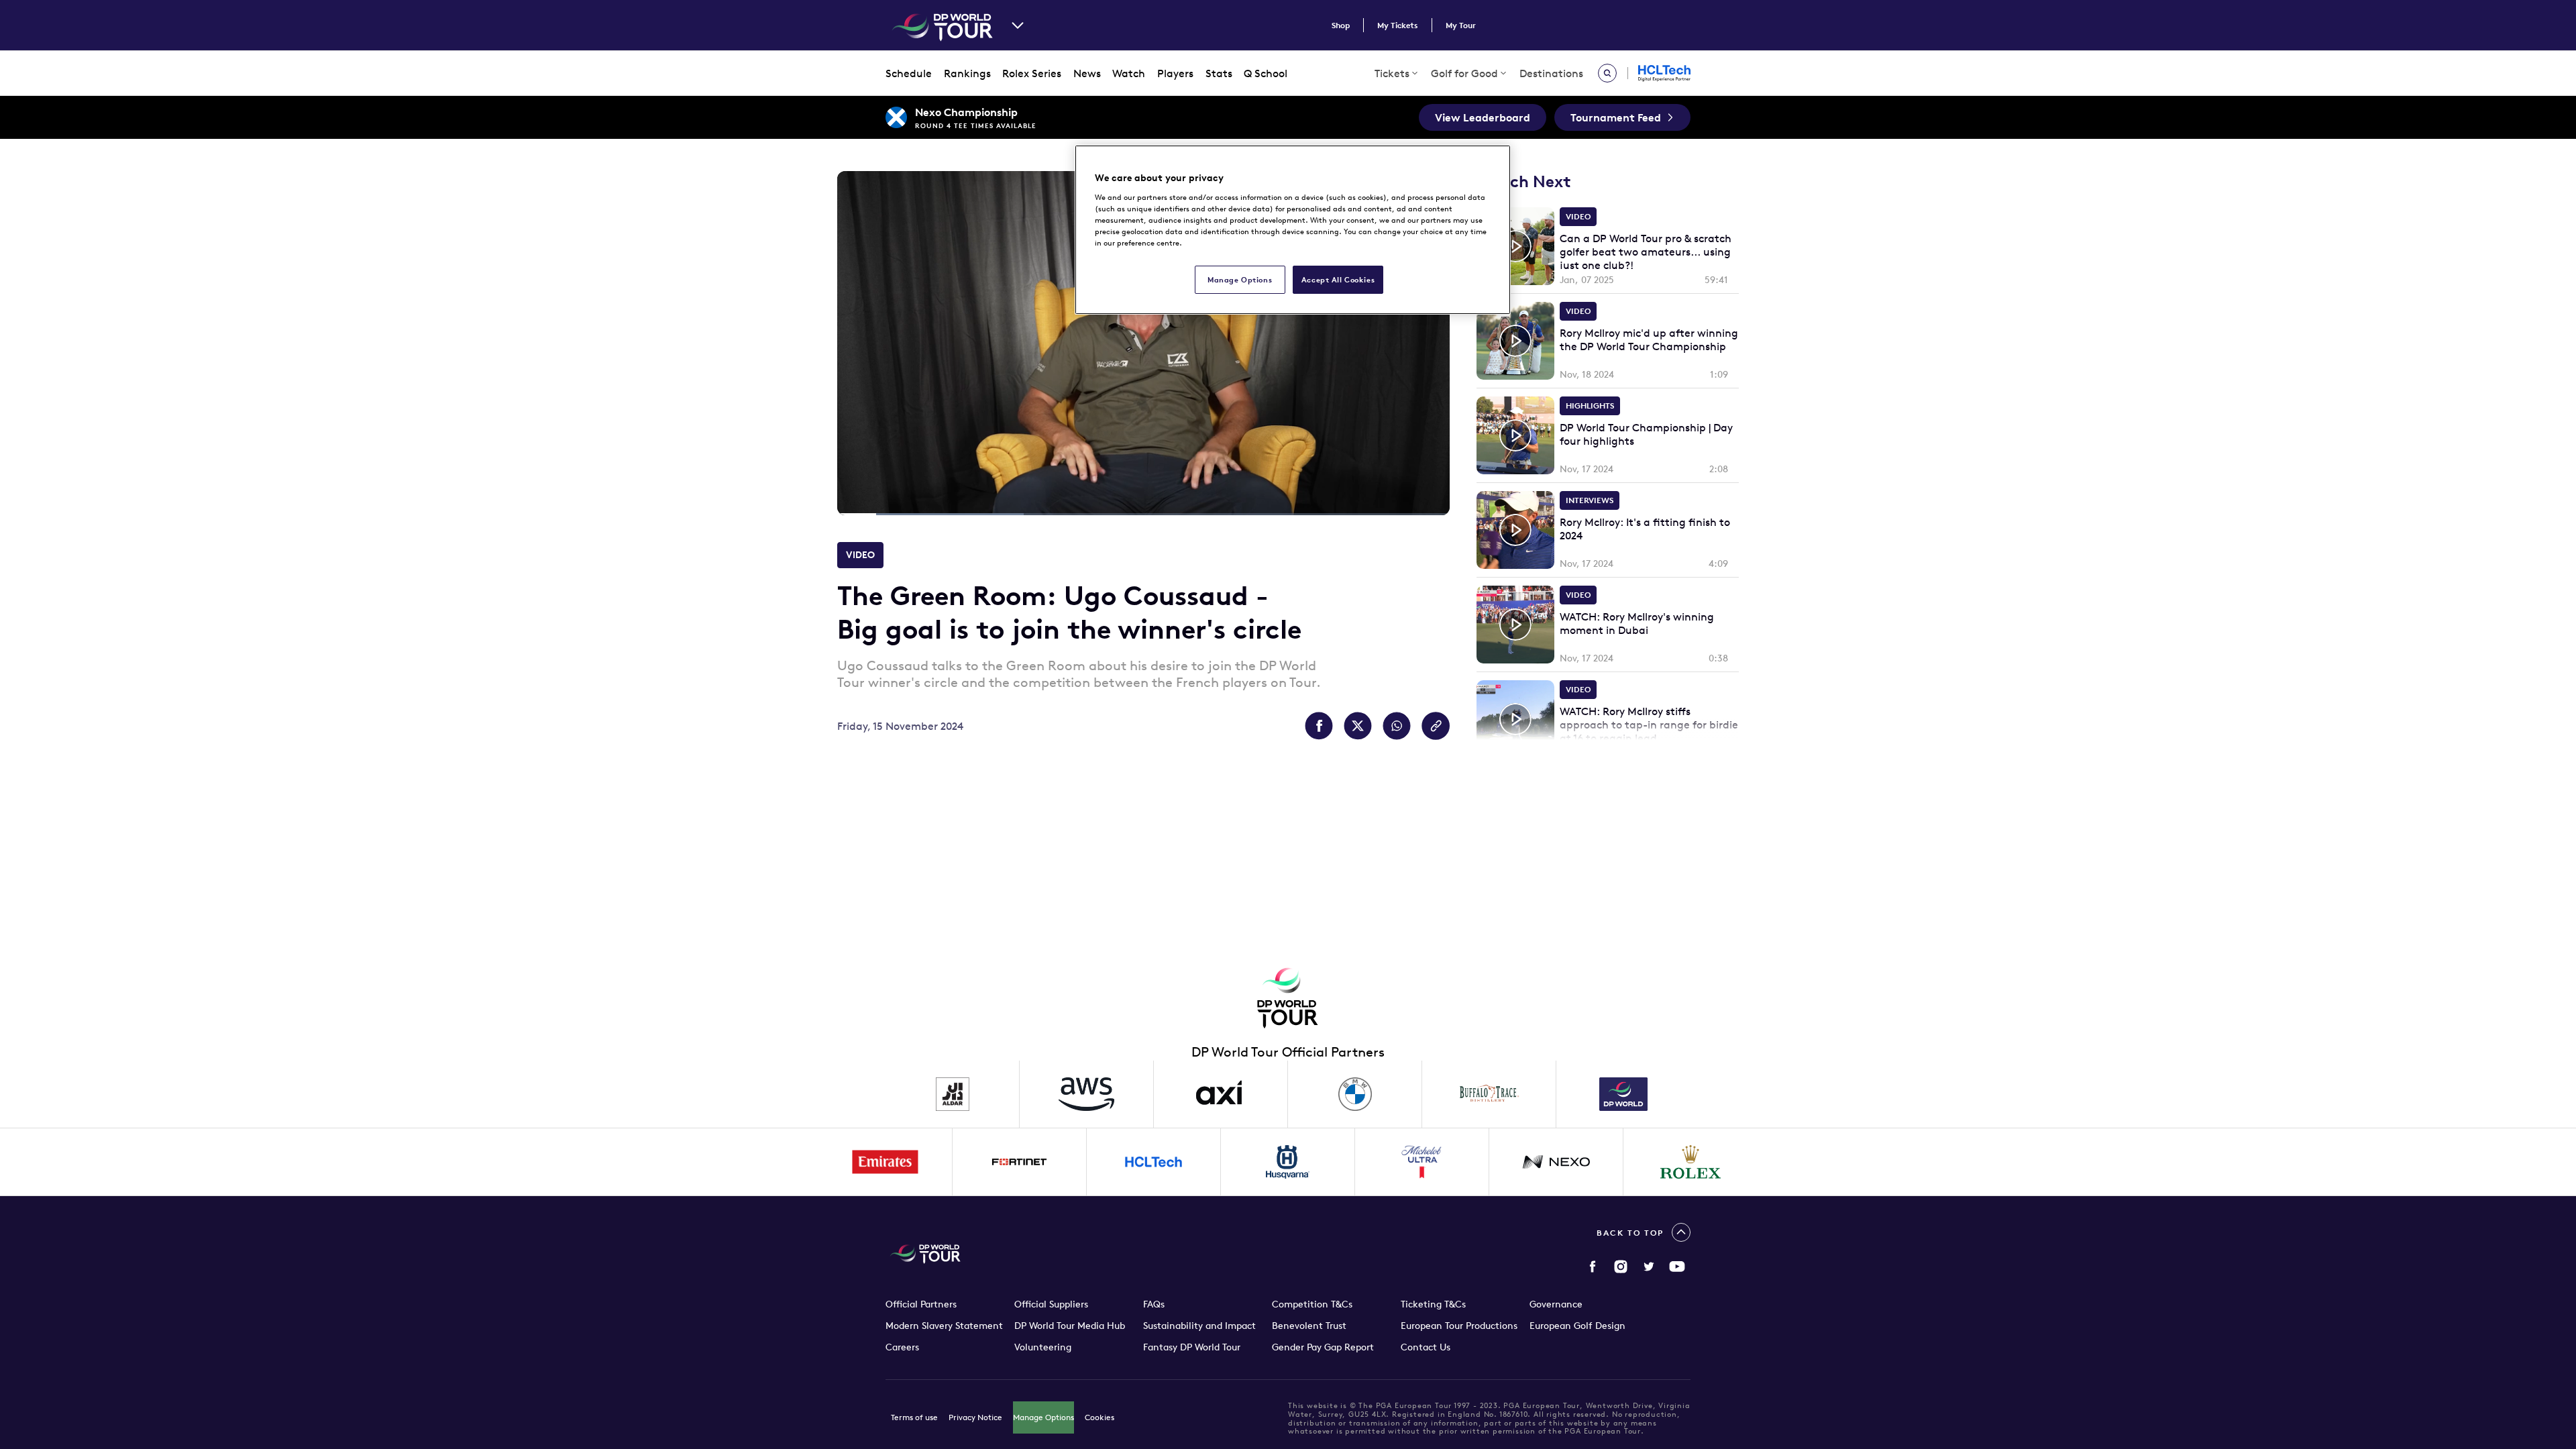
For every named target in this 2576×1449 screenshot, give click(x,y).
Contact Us (1426, 1347)
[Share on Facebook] (1319, 726)
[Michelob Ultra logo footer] (1422, 1162)
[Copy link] (1436, 726)
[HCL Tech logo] (1154, 1162)
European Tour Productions (1459, 1326)
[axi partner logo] (1221, 1094)
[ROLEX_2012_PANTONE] (1690, 1162)
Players (1175, 73)
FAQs (1154, 1304)
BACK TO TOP (1630, 1233)
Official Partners (921, 1304)
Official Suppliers (1051, 1304)
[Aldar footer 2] (953, 1094)
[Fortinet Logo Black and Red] (1020, 1162)
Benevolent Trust (1309, 1326)
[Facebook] (1593, 1267)
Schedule (909, 73)
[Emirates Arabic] (885, 1162)
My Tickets (1398, 25)
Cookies (1099, 1417)
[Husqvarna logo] (1288, 1162)
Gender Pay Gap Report (1323, 1347)
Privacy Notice (975, 1417)
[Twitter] (1649, 1267)
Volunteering (1043, 1347)
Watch (1129, 73)
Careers (902, 1347)
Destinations (1551, 73)
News (1087, 73)
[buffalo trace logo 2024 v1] (1489, 1094)
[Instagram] (1621, 1267)
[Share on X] (1358, 726)
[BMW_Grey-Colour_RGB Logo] (1355, 1094)
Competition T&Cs (1312, 1304)
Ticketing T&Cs (1433, 1304)
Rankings (967, 73)
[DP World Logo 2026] (1623, 1094)
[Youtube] (1677, 1267)
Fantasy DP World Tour (1192, 1347)
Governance (1556, 1304)
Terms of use (914, 1417)
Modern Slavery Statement (944, 1326)
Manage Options (1043, 1417)
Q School (1266, 73)
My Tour (1461, 25)
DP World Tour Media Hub (1070, 1326)
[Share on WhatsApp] (1397, 726)
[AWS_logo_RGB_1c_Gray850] (1087, 1094)
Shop (1341, 25)
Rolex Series (1032, 73)
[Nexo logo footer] (1556, 1162)
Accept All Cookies (1338, 279)
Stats (1219, 73)
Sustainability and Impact (1199, 1326)
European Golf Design (1577, 1326)
